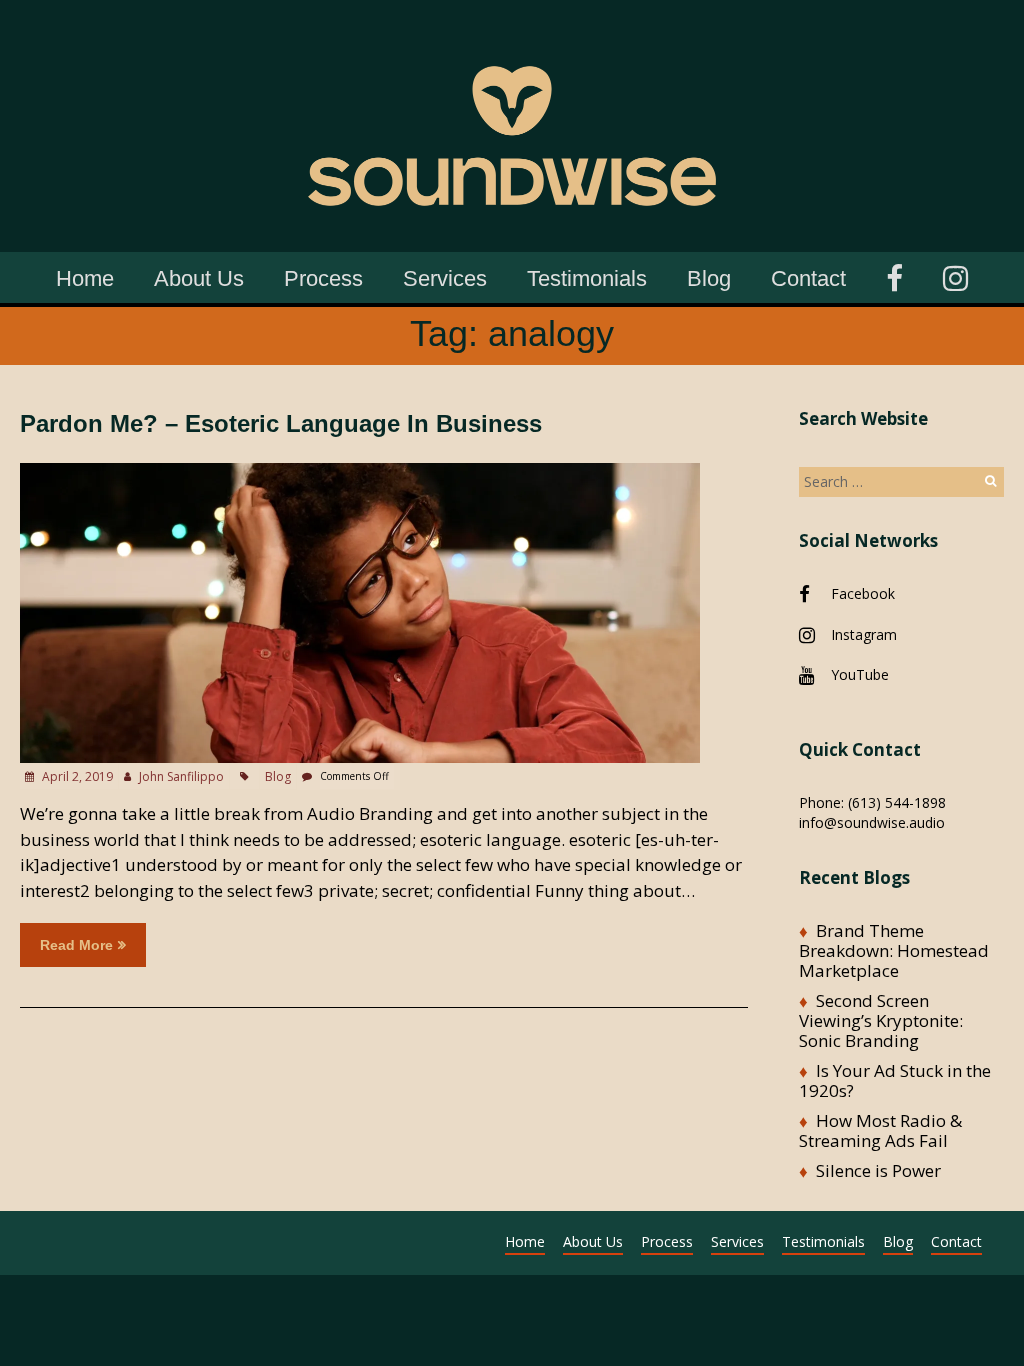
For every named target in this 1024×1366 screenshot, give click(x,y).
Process (323, 278)
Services (445, 278)
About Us (199, 278)
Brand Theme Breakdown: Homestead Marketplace (894, 950)
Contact (808, 278)
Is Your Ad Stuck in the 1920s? (895, 1080)
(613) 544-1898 (897, 802)
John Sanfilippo (181, 776)
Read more (76, 945)
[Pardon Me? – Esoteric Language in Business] (360, 472)
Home (85, 278)
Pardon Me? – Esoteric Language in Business (281, 423)
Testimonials (587, 278)
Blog (709, 278)
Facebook (863, 593)
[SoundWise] (512, 29)
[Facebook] (894, 275)
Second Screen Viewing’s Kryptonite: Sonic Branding (881, 1020)
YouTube (860, 674)
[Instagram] (955, 275)
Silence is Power (878, 1170)
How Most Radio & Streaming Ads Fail (880, 1130)
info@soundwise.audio (872, 822)
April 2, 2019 (76, 776)
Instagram (864, 634)
